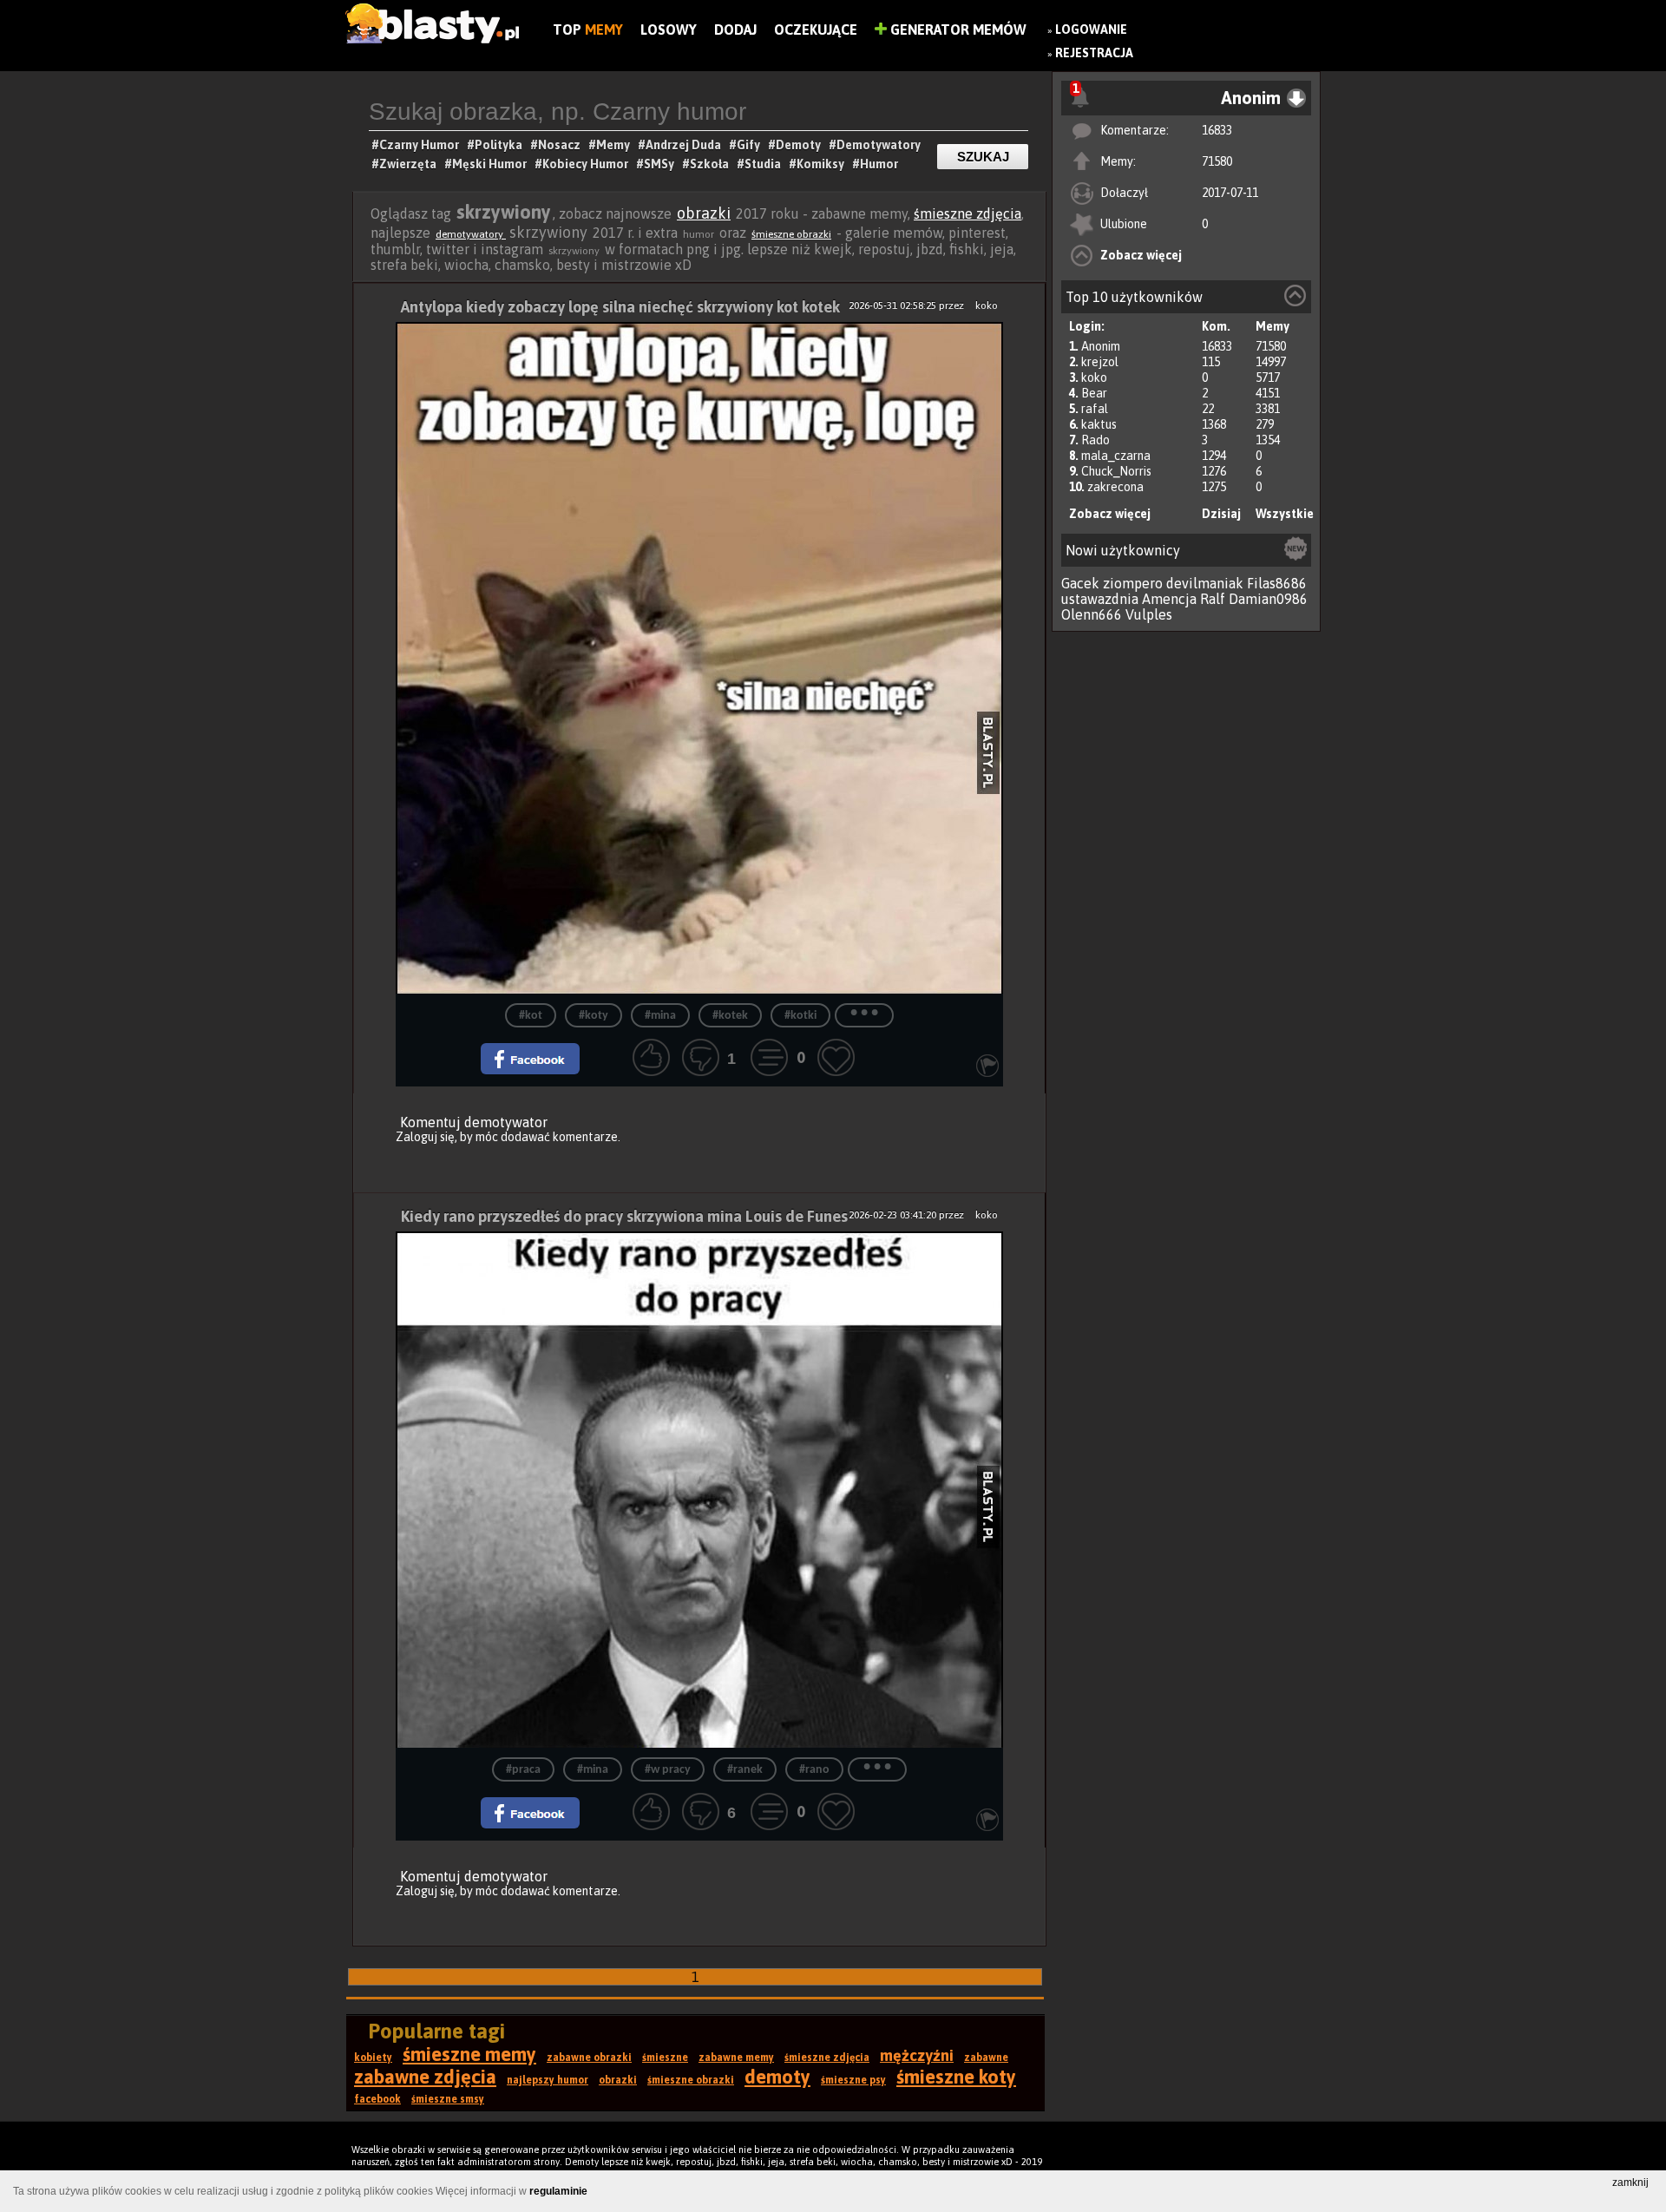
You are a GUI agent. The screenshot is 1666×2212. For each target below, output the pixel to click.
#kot (531, 1016)
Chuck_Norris (1116, 471)
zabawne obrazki (589, 2058)
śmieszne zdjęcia (967, 213)
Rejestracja (1094, 53)
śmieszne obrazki (791, 234)
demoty (777, 2077)
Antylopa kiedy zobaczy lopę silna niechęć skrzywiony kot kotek (620, 307)
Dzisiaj (1221, 514)
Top (588, 30)
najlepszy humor (548, 2080)
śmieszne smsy (448, 2099)
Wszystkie (1285, 514)
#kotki (800, 1016)
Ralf (1213, 599)
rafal (1095, 409)
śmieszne (665, 2058)
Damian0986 (1268, 599)
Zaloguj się (425, 1137)
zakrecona (1115, 487)
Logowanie (1091, 30)
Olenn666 (1092, 614)
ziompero (1133, 583)
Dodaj (735, 30)
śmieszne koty (956, 2077)
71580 (1217, 161)
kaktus (1099, 424)
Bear (1094, 393)
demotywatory (471, 234)
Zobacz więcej (1141, 255)
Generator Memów (957, 30)
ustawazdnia (1100, 599)
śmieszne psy (853, 2080)
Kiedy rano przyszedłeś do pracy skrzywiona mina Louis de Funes (624, 1216)
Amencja (1169, 599)
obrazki (704, 213)
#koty (594, 1016)
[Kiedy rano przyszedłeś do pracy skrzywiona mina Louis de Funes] (699, 1490)
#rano (814, 1770)
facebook (377, 2099)
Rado (1095, 440)
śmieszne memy (469, 2054)
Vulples (1149, 614)
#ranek (745, 1770)
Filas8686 (1277, 583)
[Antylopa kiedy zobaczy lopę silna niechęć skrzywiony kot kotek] (699, 658)
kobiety (373, 2058)
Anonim (1101, 346)
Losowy (669, 30)
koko (1094, 377)
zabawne (986, 2058)
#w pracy (668, 1770)
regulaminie (558, 2191)
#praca (523, 1770)
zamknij (1630, 2182)
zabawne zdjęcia (425, 2077)
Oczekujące (816, 30)
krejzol (1100, 362)
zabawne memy (736, 2058)
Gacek (1080, 583)
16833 (1217, 130)
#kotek (730, 1016)
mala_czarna (1116, 456)
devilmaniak (1205, 583)
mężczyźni (917, 2055)
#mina (660, 1016)
